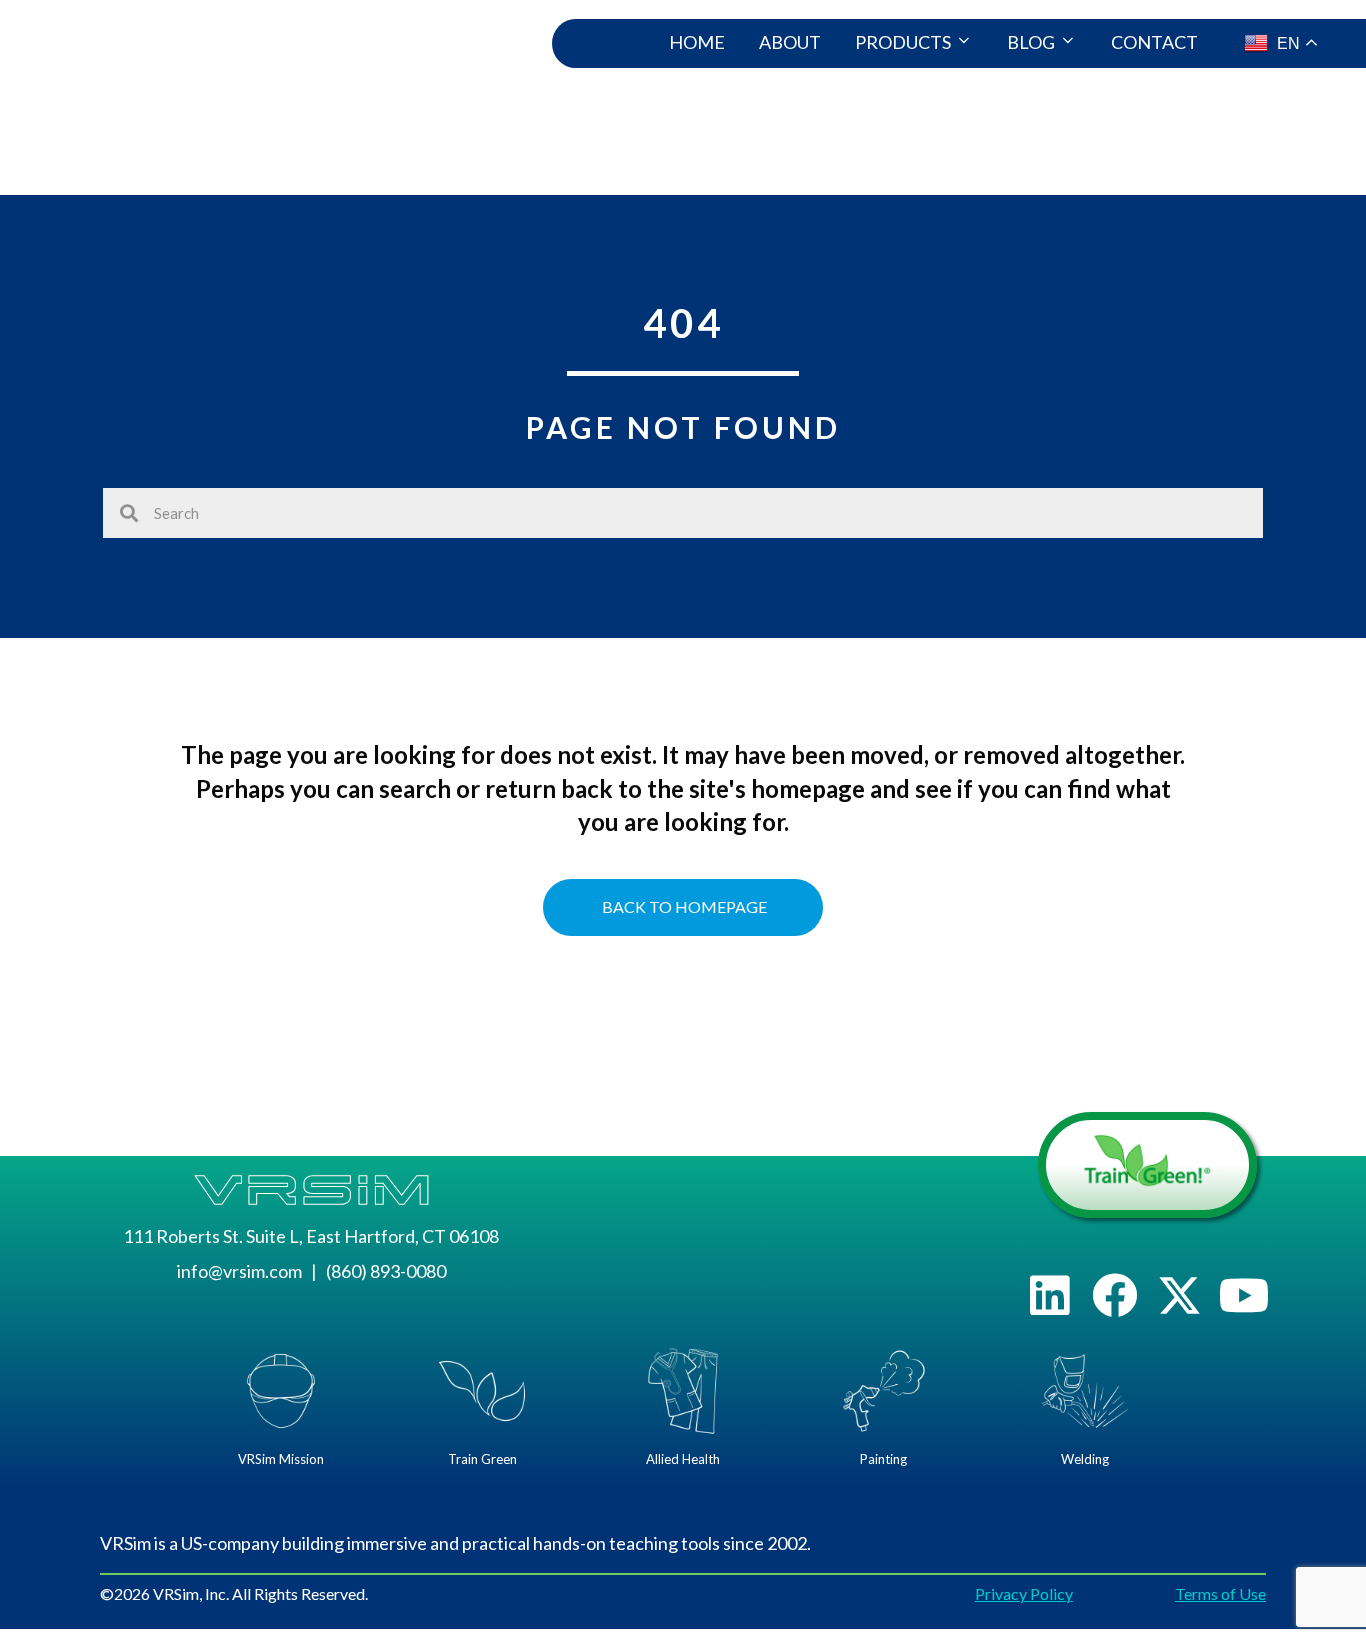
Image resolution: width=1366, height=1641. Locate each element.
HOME (697, 42)
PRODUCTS (903, 42)
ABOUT (790, 42)
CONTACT (1154, 42)
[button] (1049, 1295)
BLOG (1031, 42)
